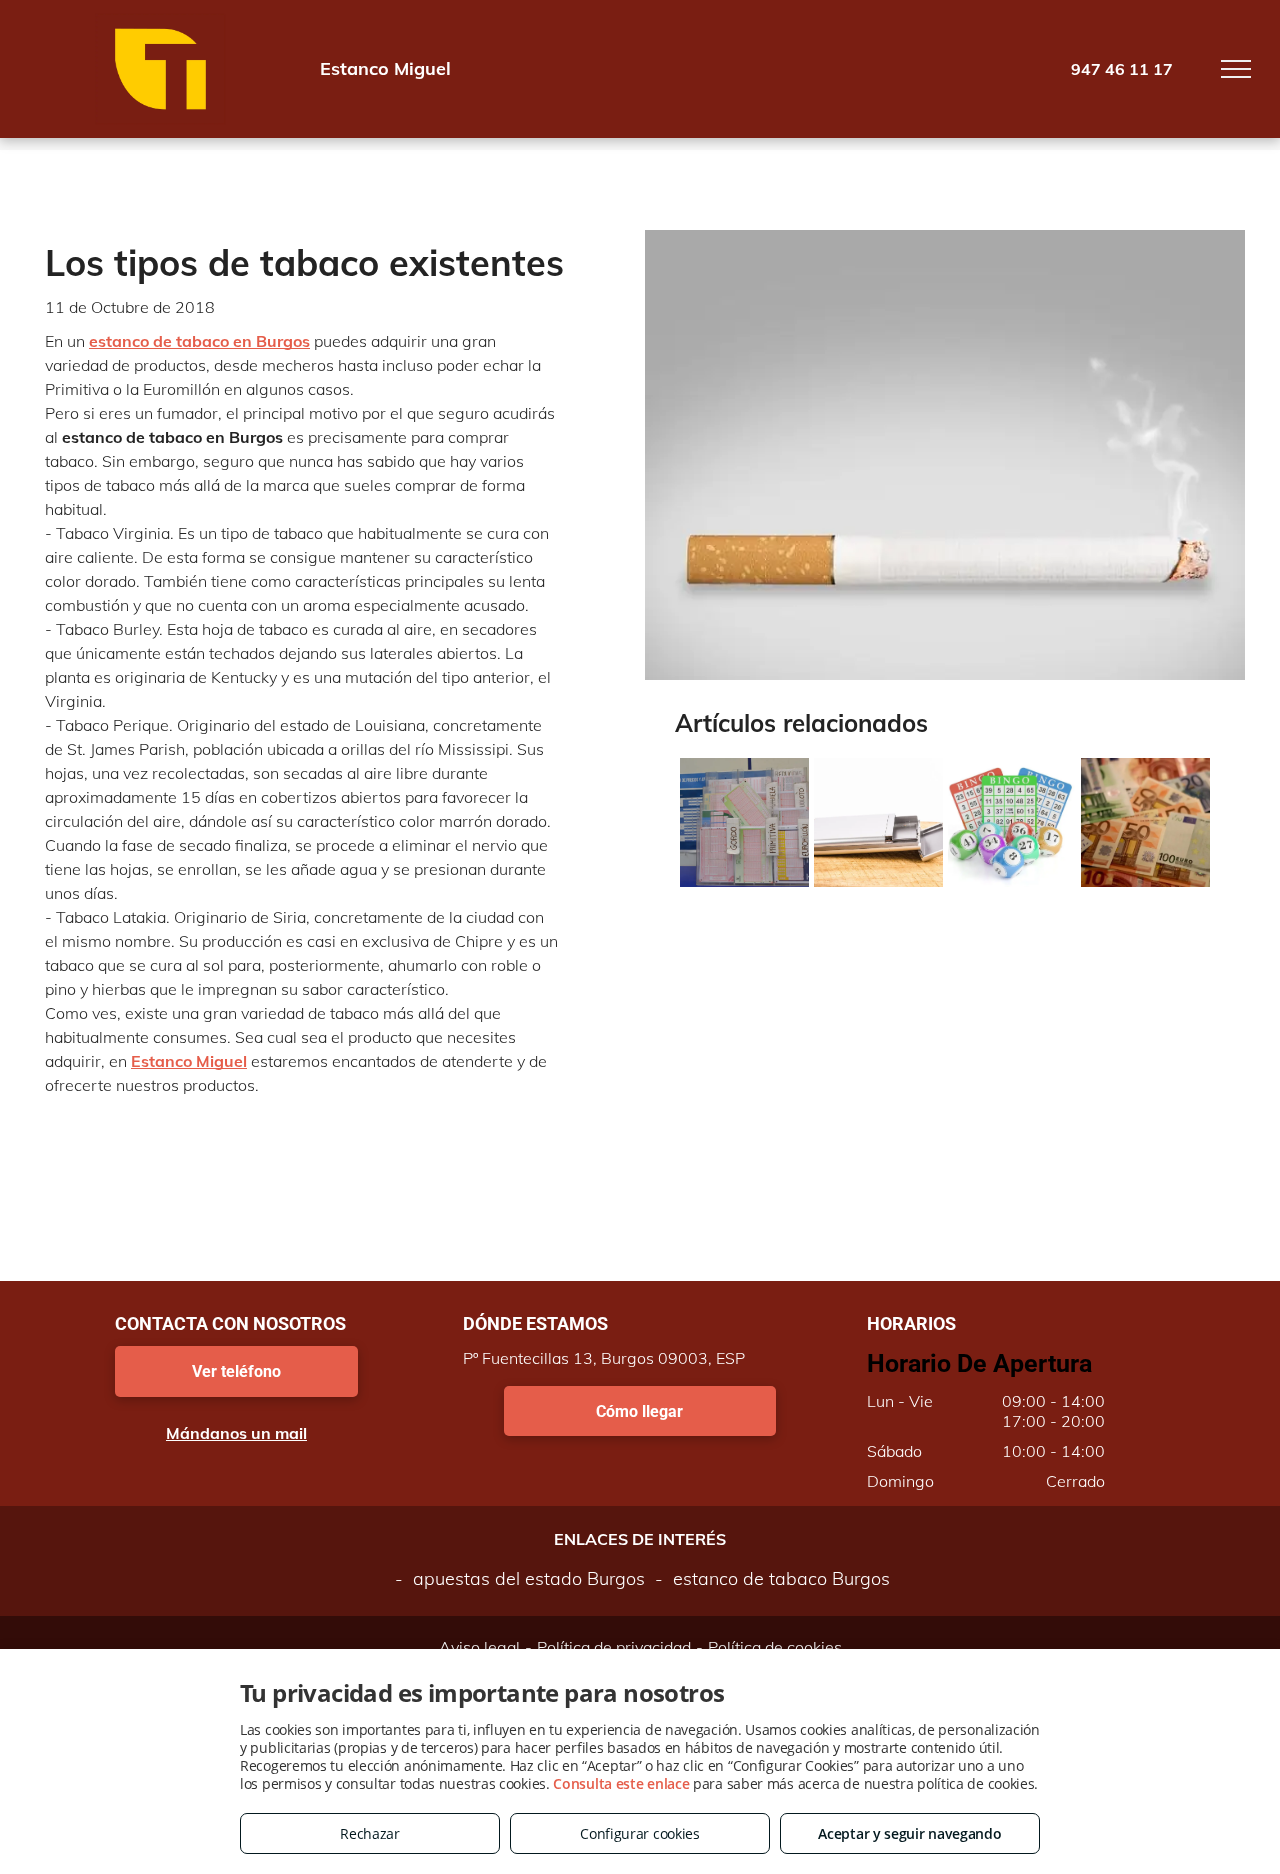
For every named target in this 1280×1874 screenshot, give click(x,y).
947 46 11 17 (1122, 69)
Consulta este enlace (621, 1783)
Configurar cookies (640, 1833)
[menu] (1236, 69)
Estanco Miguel (189, 1061)
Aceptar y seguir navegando (909, 1833)
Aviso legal (479, 1647)
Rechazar (370, 1833)
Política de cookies (775, 1647)
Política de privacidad (614, 1647)
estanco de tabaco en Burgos (199, 341)
